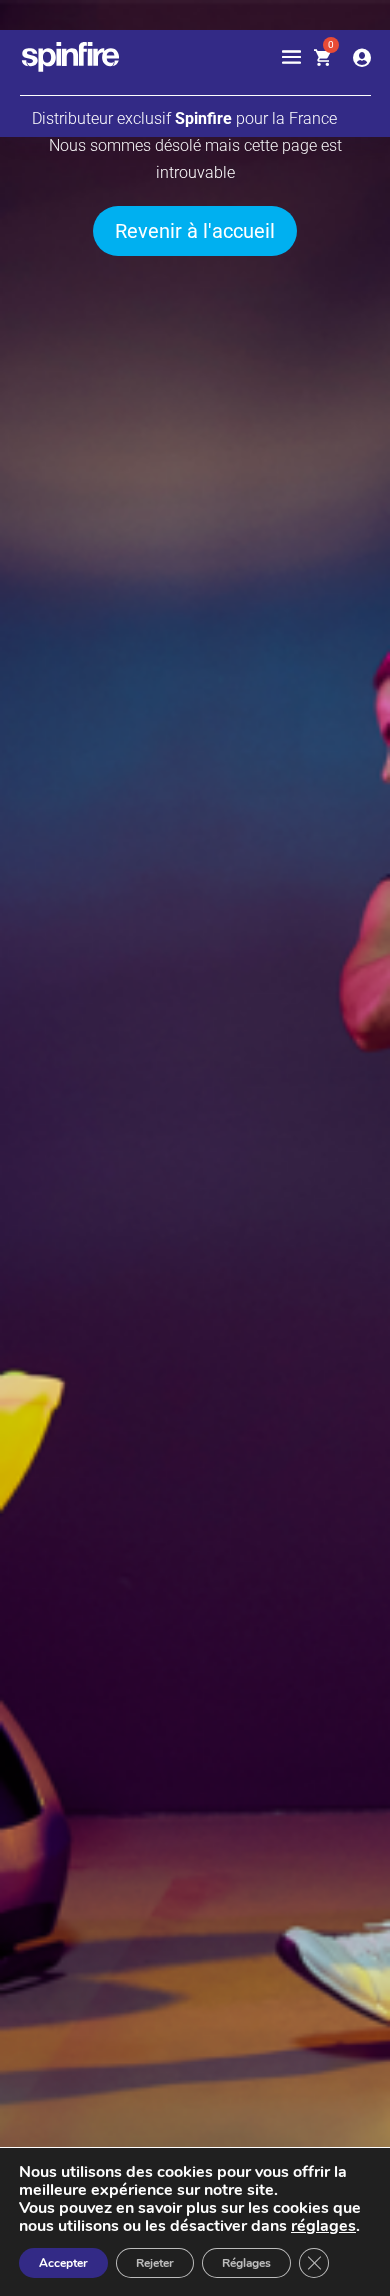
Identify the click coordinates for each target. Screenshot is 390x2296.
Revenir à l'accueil (195, 231)
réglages (323, 2226)
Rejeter (155, 2263)
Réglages (246, 2263)
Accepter (63, 2263)
